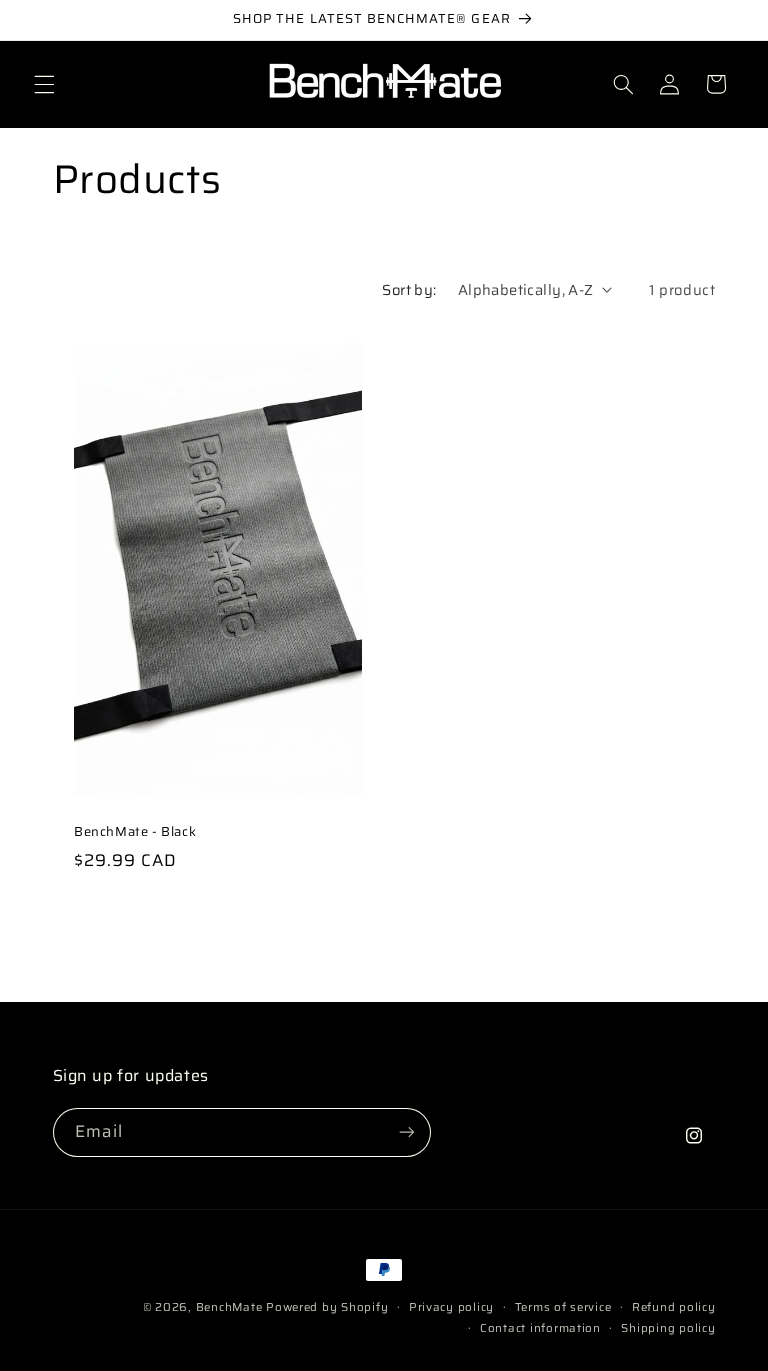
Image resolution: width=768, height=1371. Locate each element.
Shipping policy (668, 1328)
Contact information (540, 1328)
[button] (44, 84)
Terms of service (563, 1307)
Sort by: (409, 289)
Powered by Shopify (327, 1307)
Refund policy (674, 1307)
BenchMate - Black (135, 832)
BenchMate (229, 1307)
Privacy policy (451, 1307)
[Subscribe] (406, 1132)
